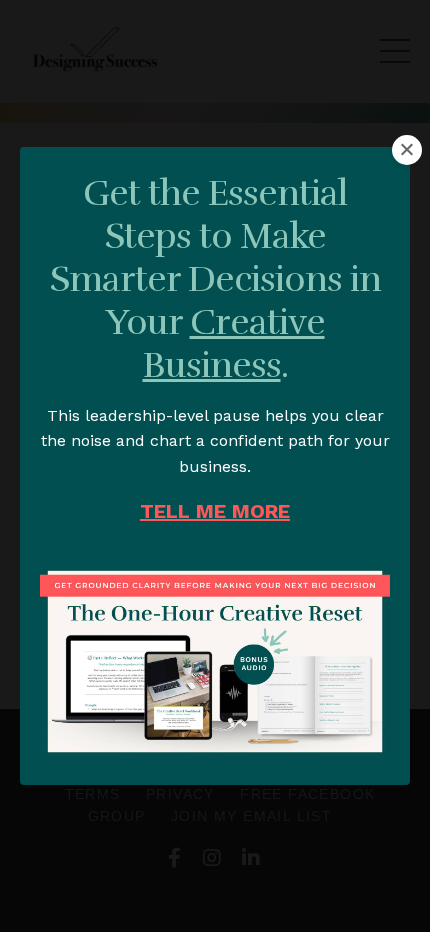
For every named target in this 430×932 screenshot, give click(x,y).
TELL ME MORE (215, 511)
